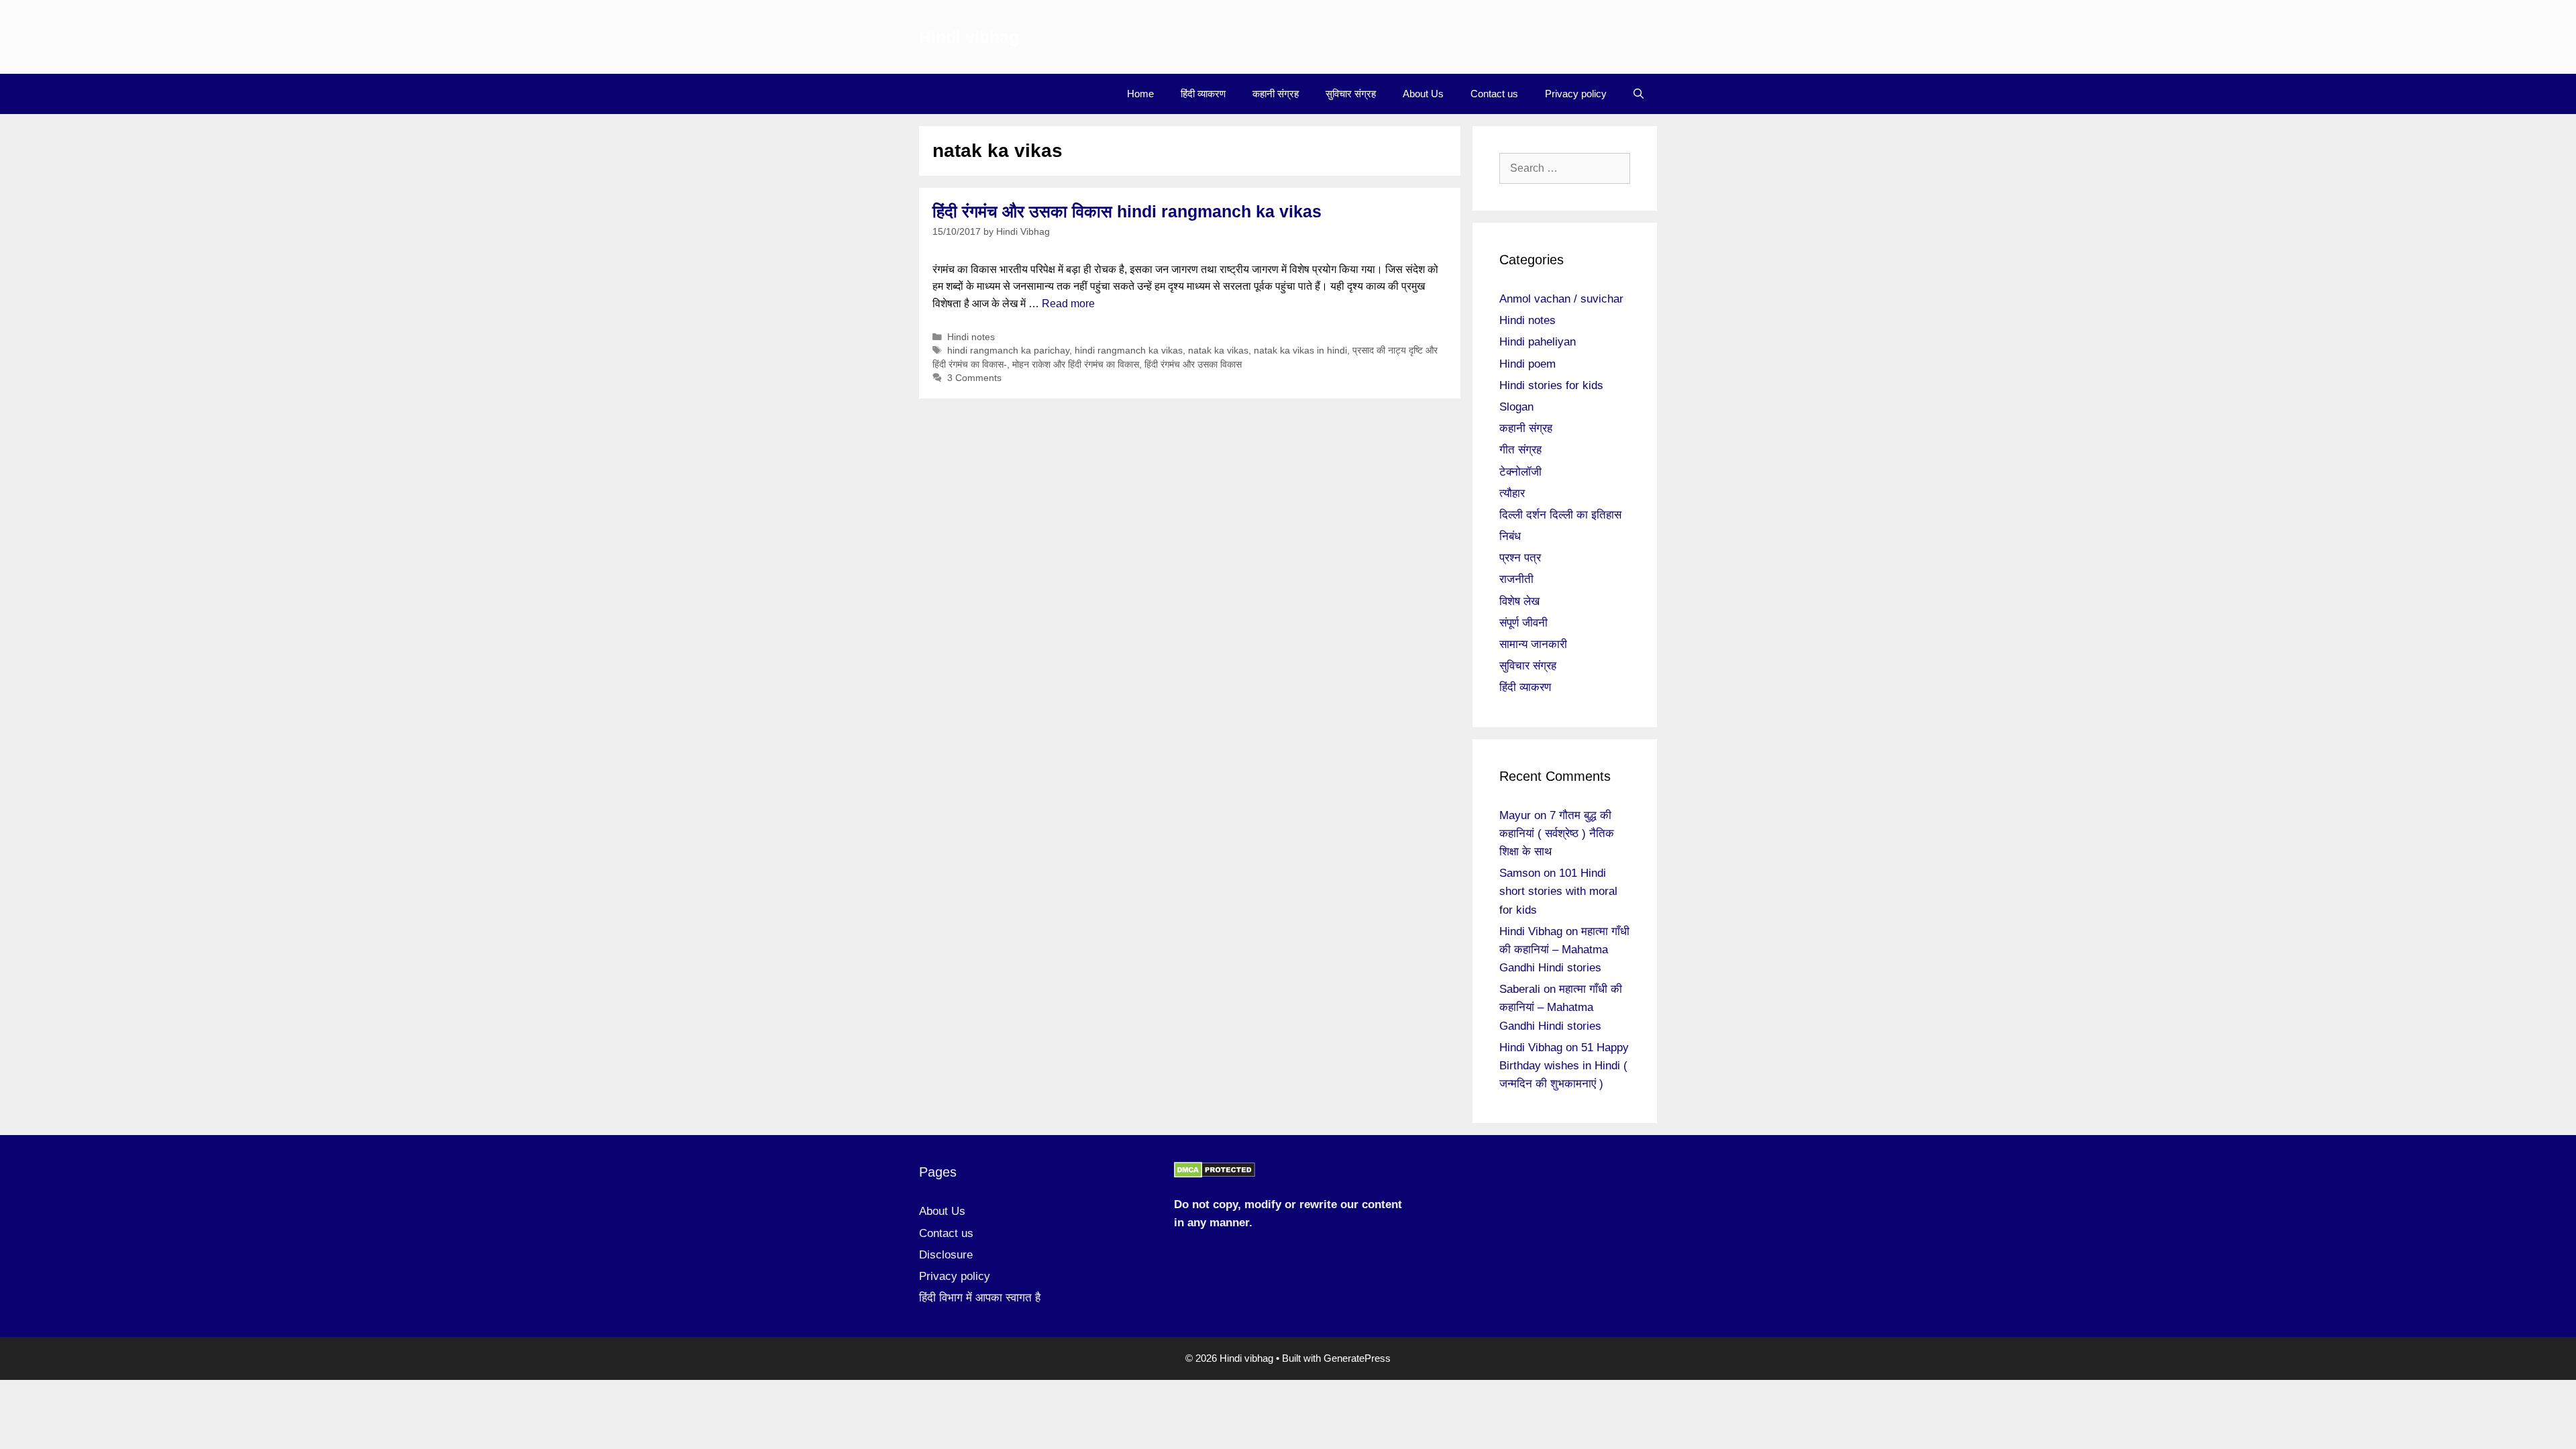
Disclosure (946, 1255)
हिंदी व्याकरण (1203, 94)
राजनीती (1516, 579)
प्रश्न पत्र (1520, 558)
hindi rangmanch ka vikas (1129, 351)
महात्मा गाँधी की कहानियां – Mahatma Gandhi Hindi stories (1564, 950)
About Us (1423, 94)
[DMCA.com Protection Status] (1215, 1174)
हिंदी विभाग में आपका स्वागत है (980, 1298)
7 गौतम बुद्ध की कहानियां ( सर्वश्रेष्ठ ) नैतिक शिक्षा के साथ (1557, 834)
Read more (1068, 304)
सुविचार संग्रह (1351, 94)
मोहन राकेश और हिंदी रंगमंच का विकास (1076, 365)
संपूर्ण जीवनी (1523, 623)
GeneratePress (1357, 1358)
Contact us (1494, 94)
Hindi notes (971, 337)
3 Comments (974, 378)
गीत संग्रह (1520, 450)
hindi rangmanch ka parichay (1008, 351)
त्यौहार (1512, 493)
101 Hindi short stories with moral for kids (1558, 891)
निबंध (1510, 536)
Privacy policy (1576, 94)
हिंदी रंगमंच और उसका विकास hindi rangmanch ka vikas (1127, 211)
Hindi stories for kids (1551, 385)
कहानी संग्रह (1276, 94)
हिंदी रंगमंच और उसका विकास (1193, 365)
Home (1140, 94)
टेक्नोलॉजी (1520, 472)
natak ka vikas (1218, 351)
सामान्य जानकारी (1533, 644)
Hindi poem (1527, 364)
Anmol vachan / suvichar (1561, 299)
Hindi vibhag (969, 37)
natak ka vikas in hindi (1300, 351)
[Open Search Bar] (1639, 94)
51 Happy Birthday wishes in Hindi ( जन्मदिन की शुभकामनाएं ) (1564, 1066)
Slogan (1516, 407)
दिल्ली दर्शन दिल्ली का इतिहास (1560, 515)
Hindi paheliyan (1538, 342)
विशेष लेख (1519, 601)
